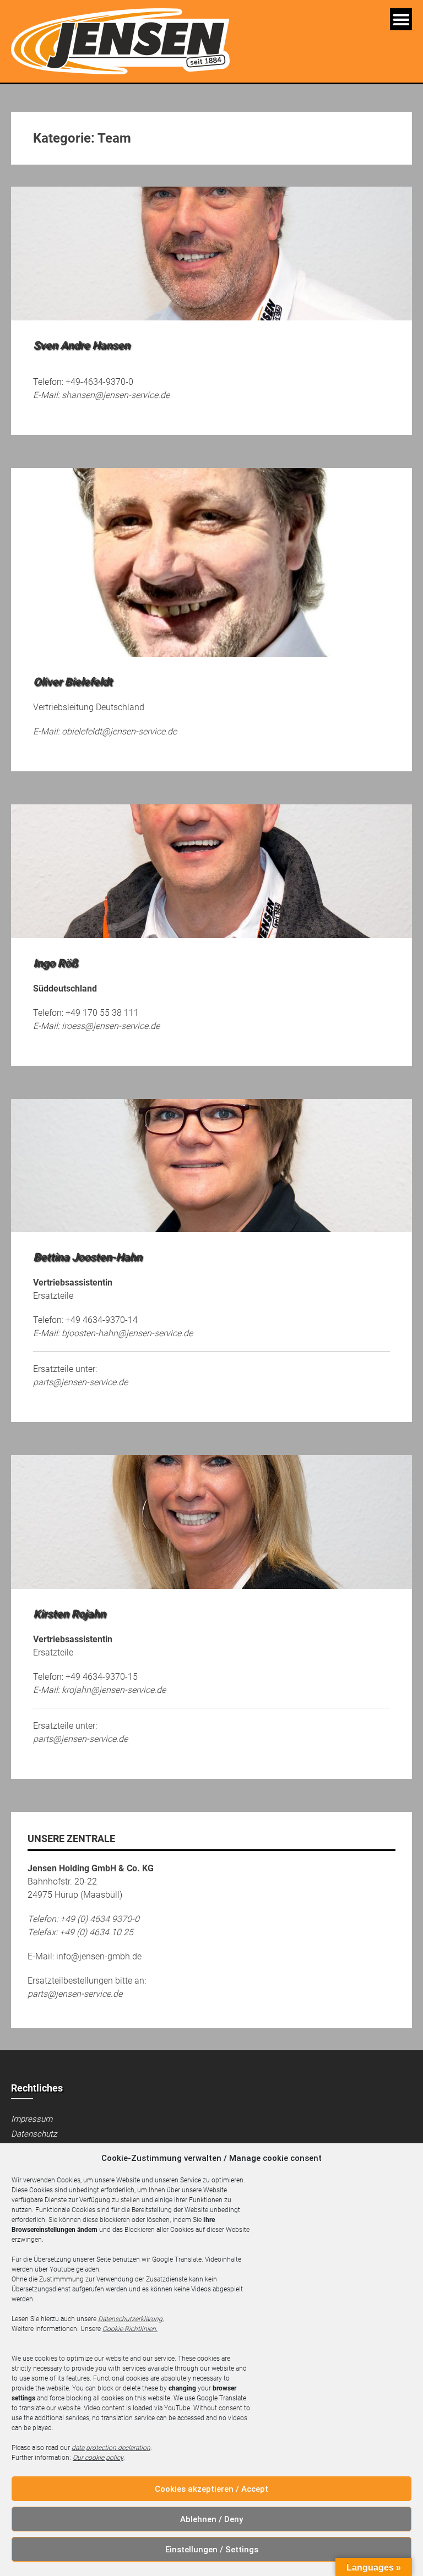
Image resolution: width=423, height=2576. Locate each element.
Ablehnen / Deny (211, 2519)
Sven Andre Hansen (81, 345)
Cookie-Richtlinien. (130, 2329)
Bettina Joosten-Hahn (87, 1257)
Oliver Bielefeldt (72, 682)
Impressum (32, 2119)
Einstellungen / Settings (212, 2550)
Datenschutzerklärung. (131, 2319)
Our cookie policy (98, 2458)
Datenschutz (34, 2134)
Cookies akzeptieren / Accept (211, 2489)
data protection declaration (111, 2448)
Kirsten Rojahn (69, 1614)
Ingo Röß (55, 963)
